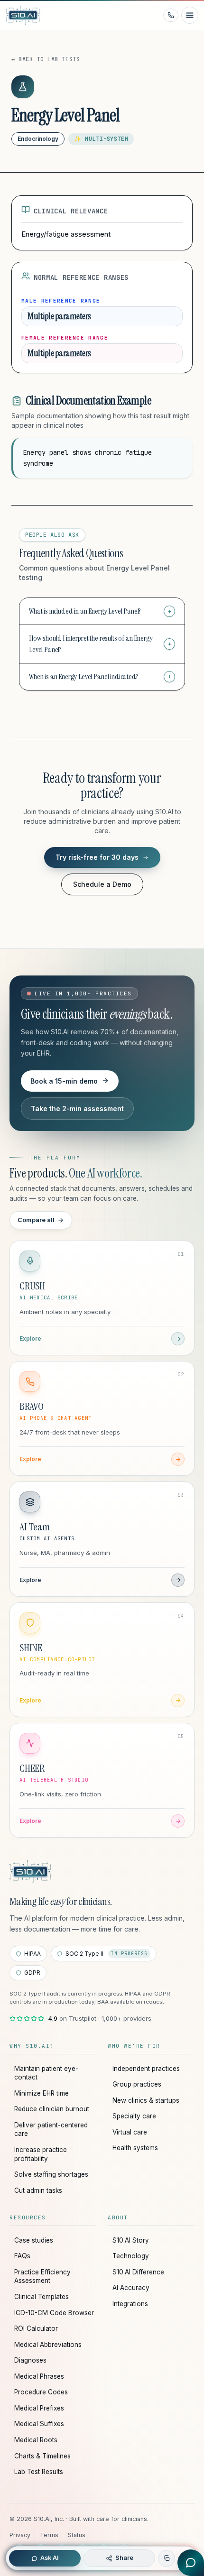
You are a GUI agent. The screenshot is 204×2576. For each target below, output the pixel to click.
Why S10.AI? (32, 2046)
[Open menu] (190, 15)
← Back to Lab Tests (46, 59)
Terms (49, 2535)
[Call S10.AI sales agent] (171, 15)
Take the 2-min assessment (77, 1109)
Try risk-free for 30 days (97, 857)
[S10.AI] (30, 1872)
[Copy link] (167, 2558)
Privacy (20, 2535)
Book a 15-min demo (64, 1081)
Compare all (36, 1220)
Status (77, 2535)
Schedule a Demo (102, 884)
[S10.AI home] (32, 15)
